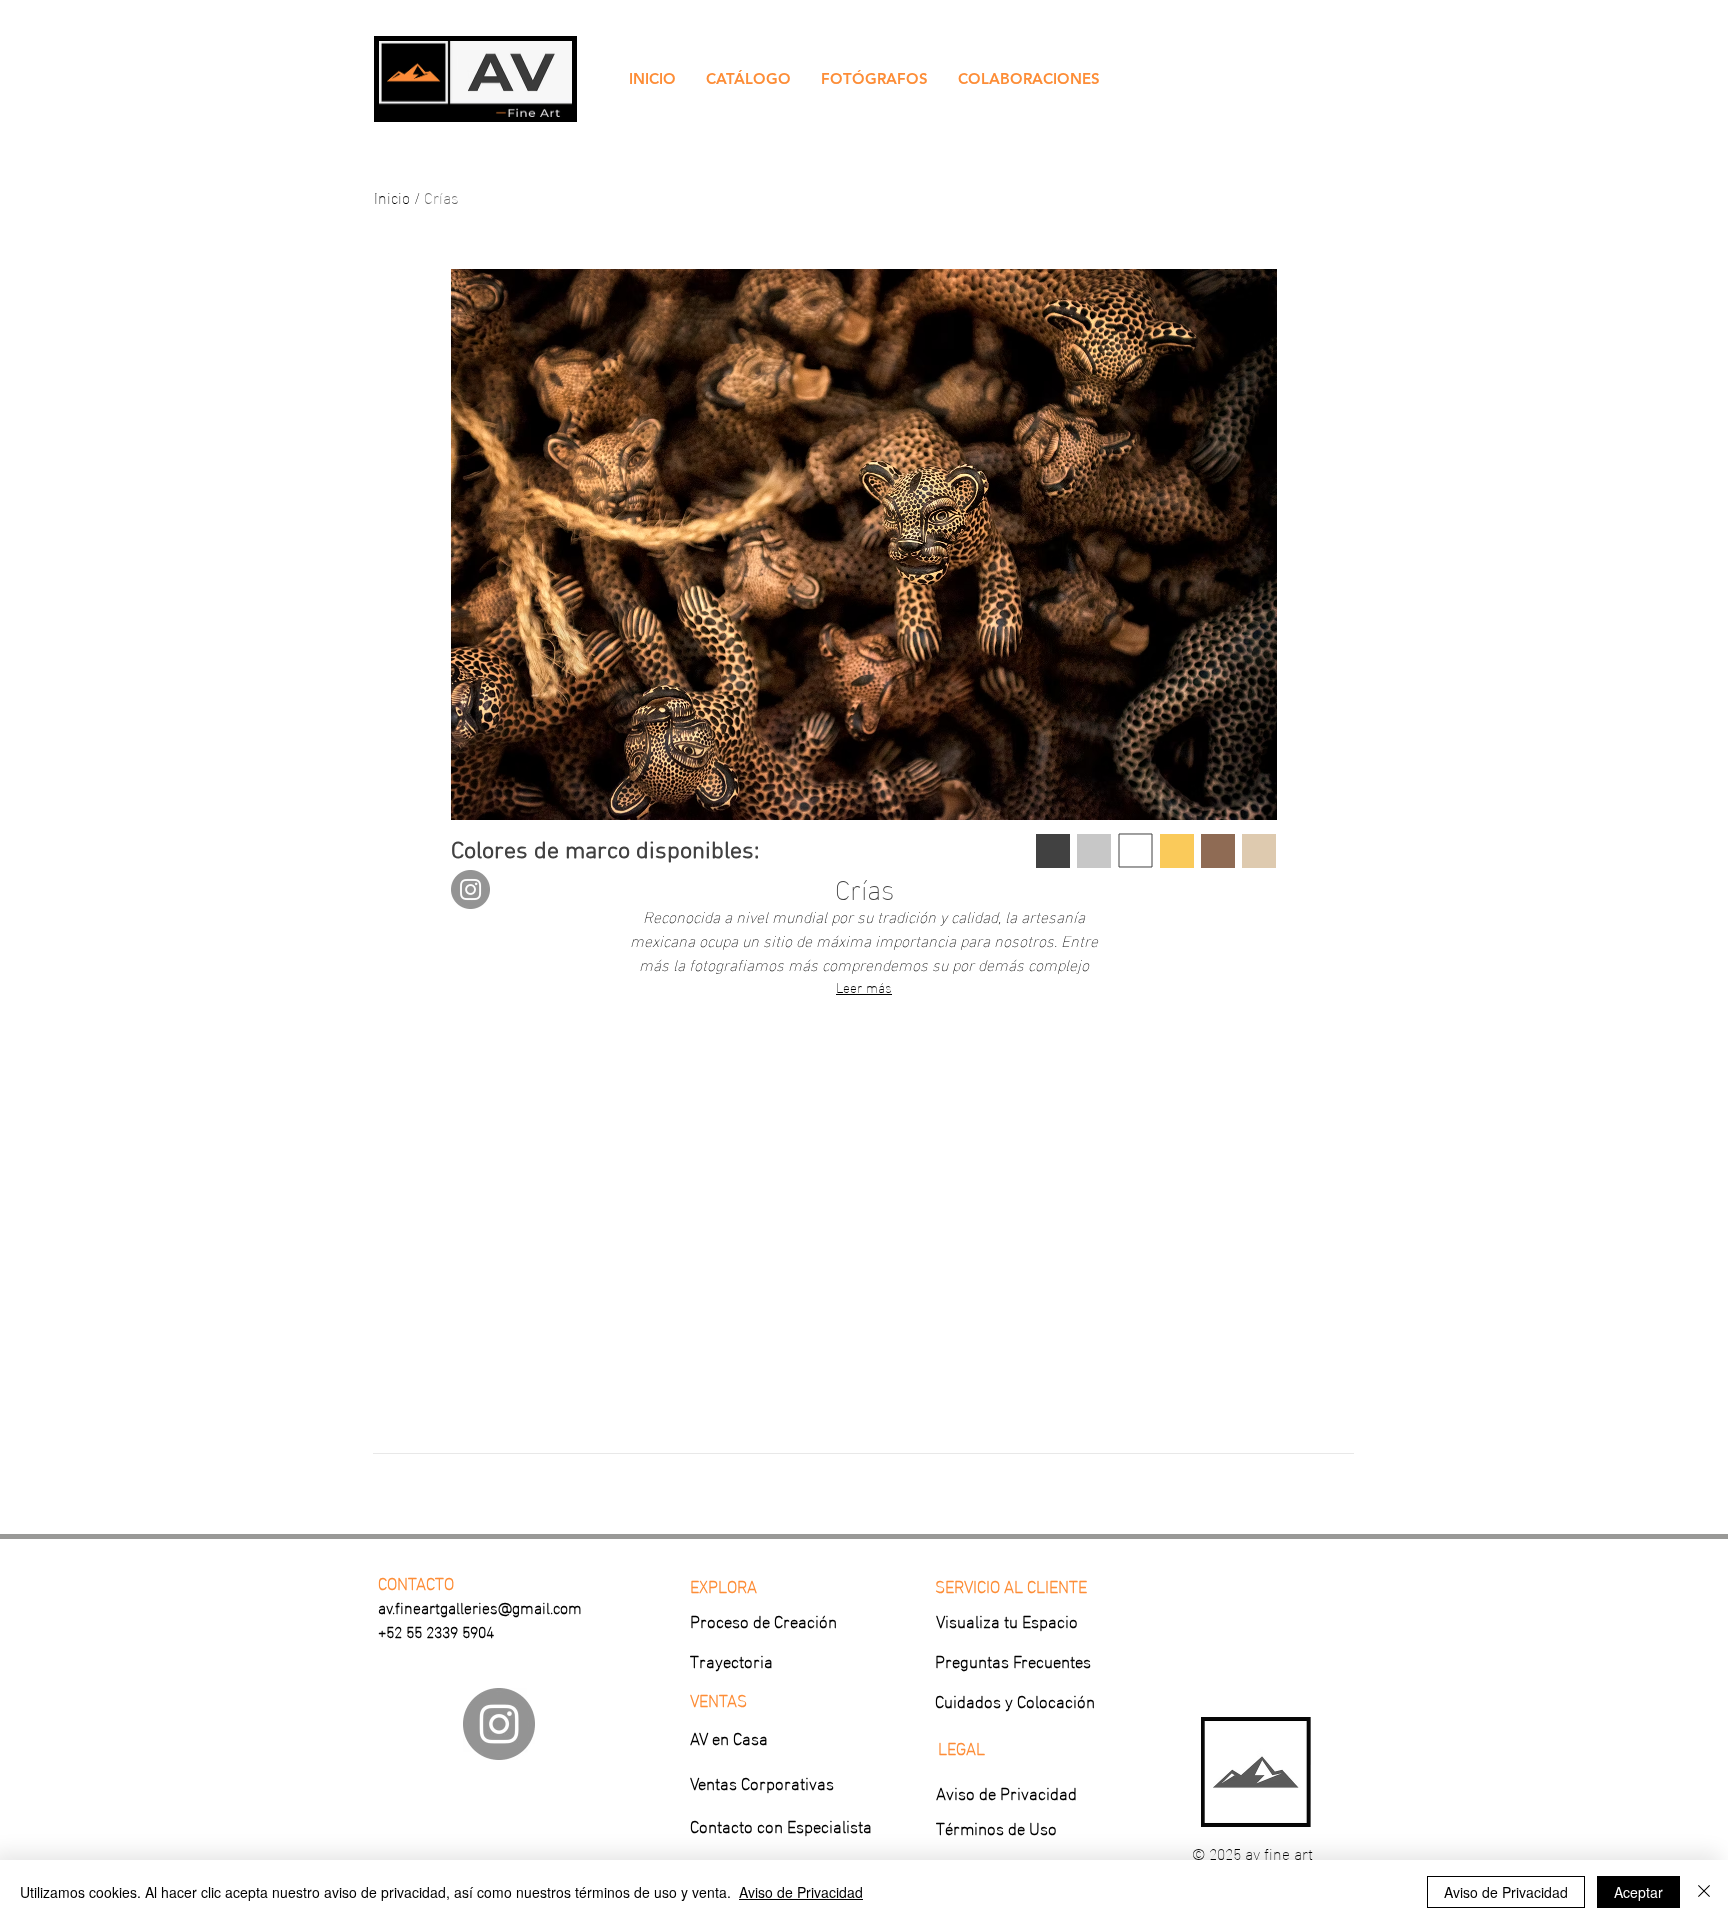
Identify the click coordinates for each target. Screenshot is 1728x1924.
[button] (748, 79)
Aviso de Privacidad (801, 1892)
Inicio (392, 196)
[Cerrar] (1704, 1892)
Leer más (864, 987)
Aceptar (1638, 1892)
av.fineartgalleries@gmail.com (480, 1606)
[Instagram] (470, 889)
